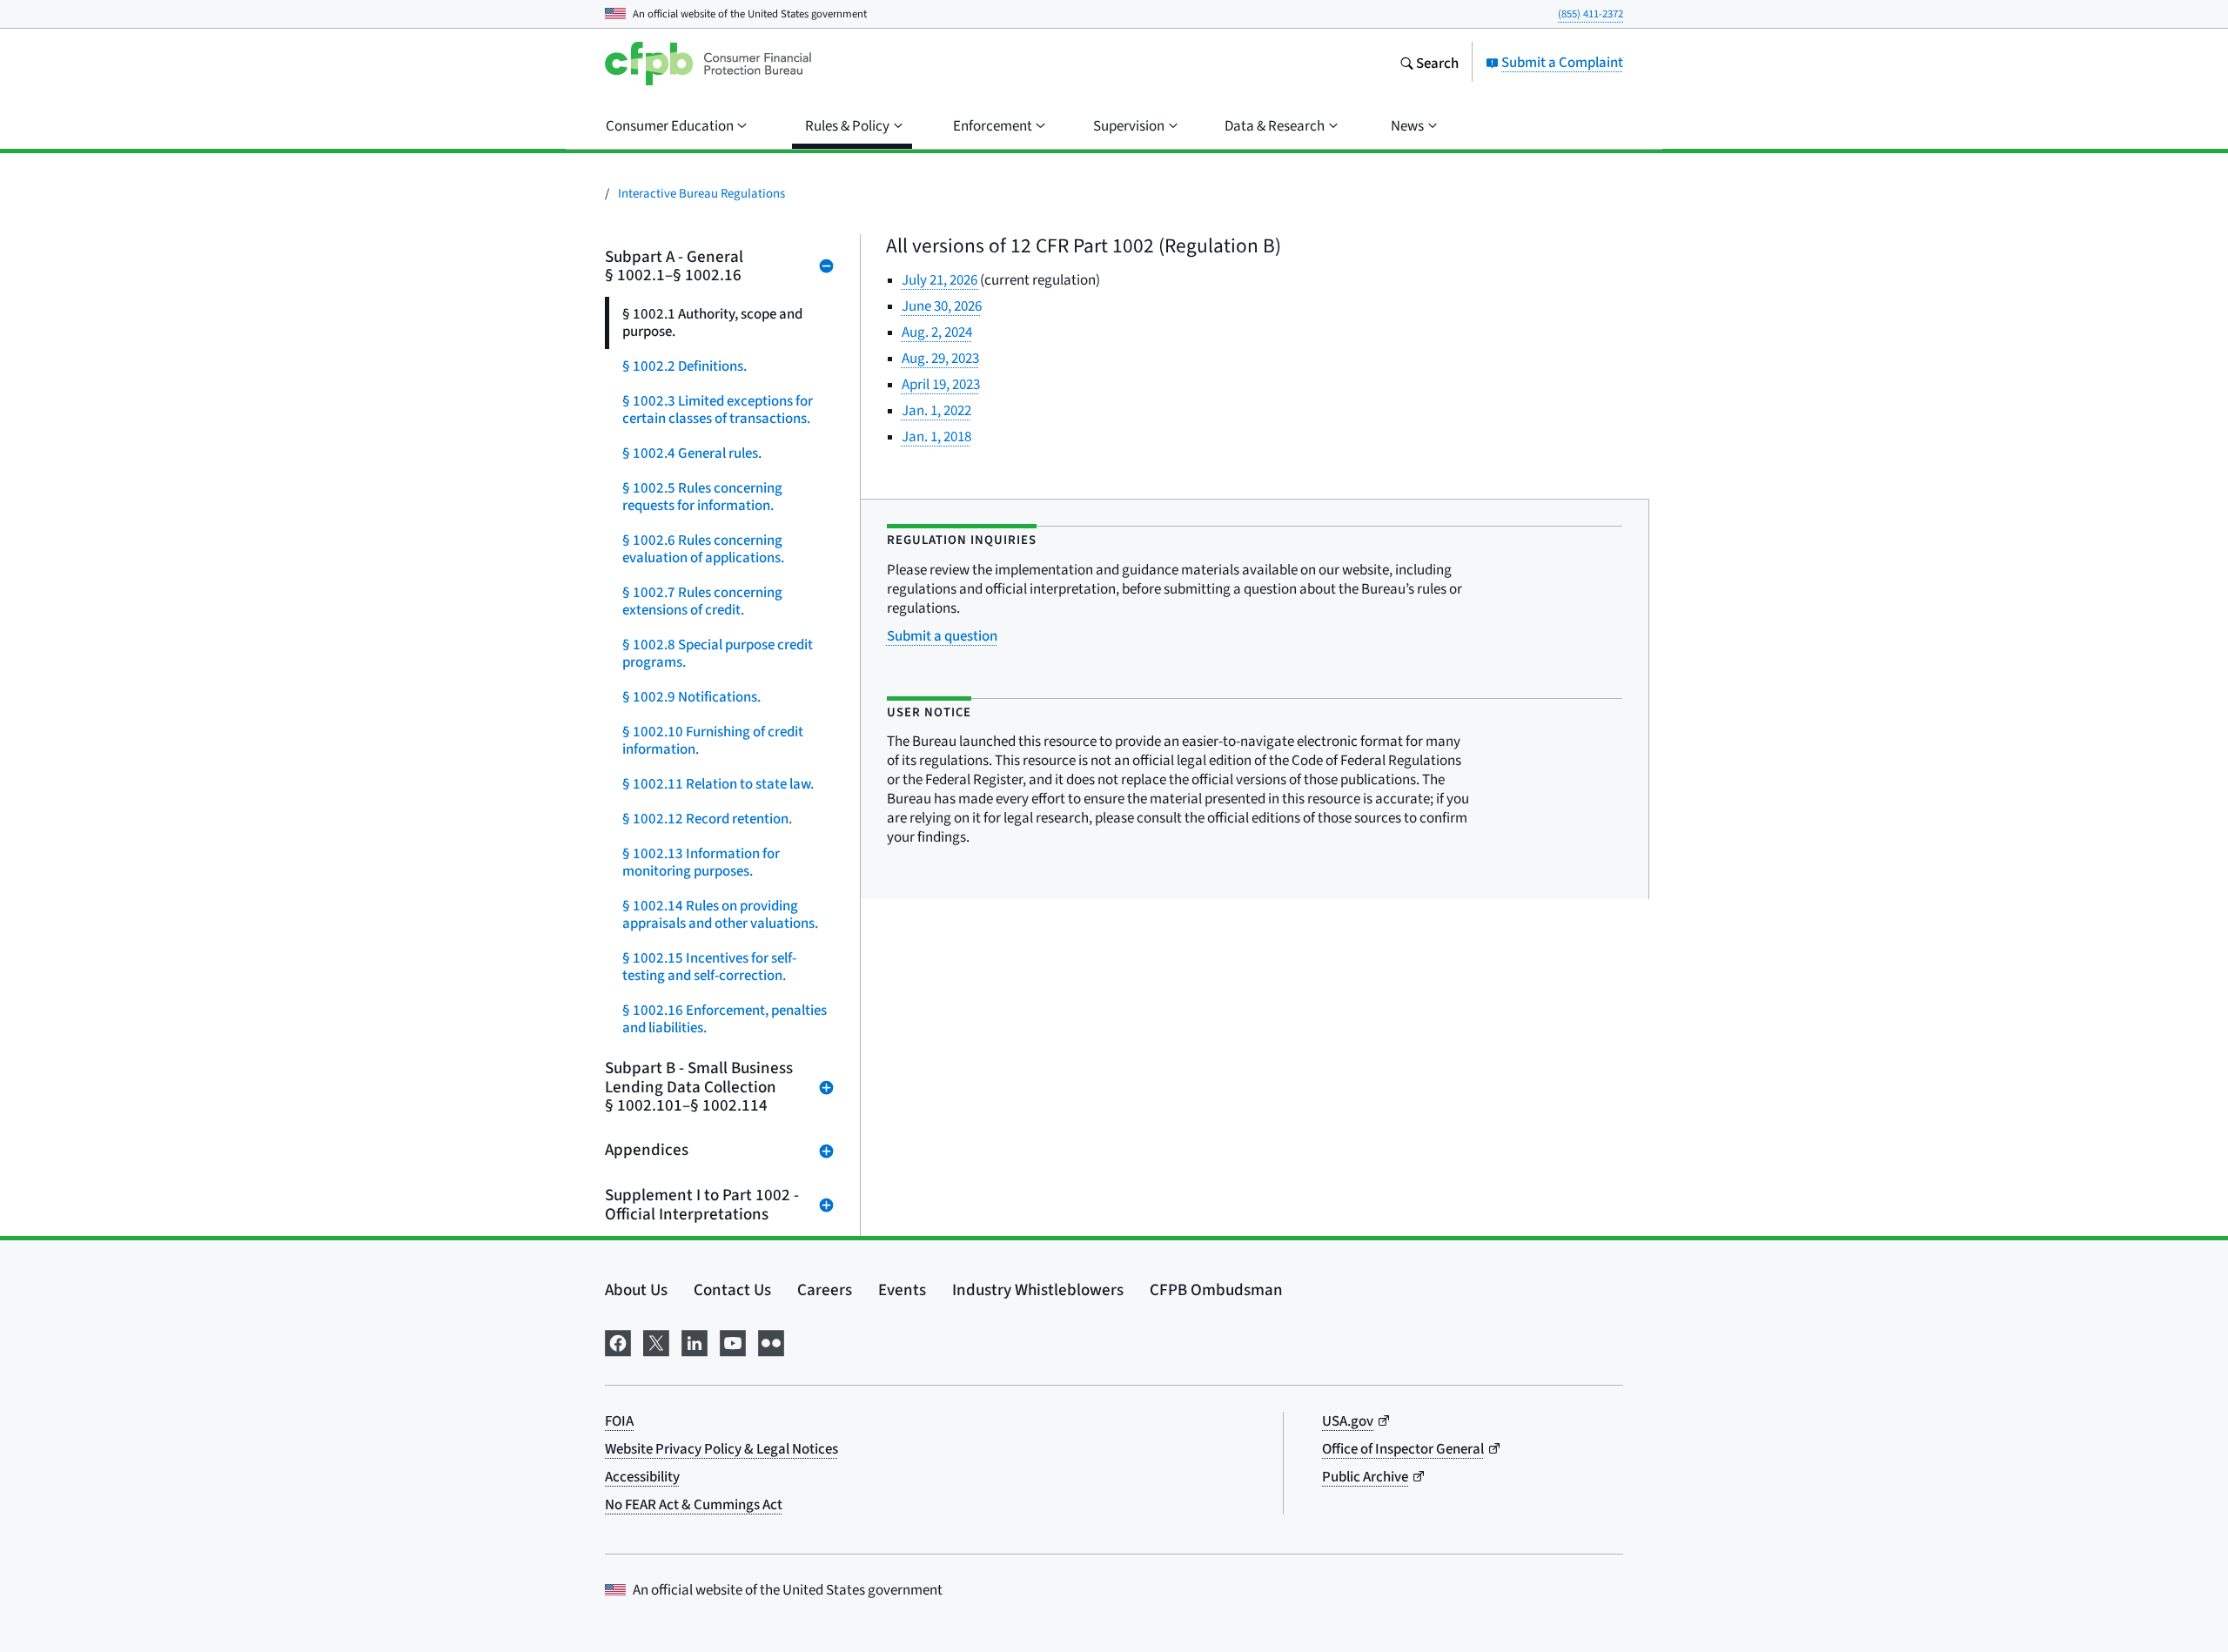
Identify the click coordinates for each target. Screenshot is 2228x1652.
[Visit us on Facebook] (618, 1340)
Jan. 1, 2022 (936, 410)
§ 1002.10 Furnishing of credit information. (713, 740)
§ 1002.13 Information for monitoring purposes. (701, 862)
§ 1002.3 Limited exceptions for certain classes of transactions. (718, 410)
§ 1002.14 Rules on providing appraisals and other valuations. (720, 914)
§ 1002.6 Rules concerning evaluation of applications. (703, 549)
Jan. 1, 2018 (936, 437)
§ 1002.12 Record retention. (707, 819)
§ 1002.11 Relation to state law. (718, 784)
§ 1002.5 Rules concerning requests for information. (702, 497)
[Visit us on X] (656, 1340)
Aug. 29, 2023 (940, 358)
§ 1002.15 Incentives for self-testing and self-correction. (709, 967)
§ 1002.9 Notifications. (691, 697)
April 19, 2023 (941, 384)
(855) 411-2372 (1590, 13)
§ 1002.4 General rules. (692, 453)
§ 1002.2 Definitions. (685, 366)
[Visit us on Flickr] (771, 1340)
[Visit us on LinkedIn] (695, 1340)
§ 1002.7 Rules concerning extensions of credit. (702, 601)
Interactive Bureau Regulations (701, 193)
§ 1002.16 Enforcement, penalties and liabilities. (725, 1019)
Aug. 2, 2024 (937, 332)
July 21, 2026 (941, 280)
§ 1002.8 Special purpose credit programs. (718, 653)
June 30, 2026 (942, 306)
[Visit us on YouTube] (733, 1340)
